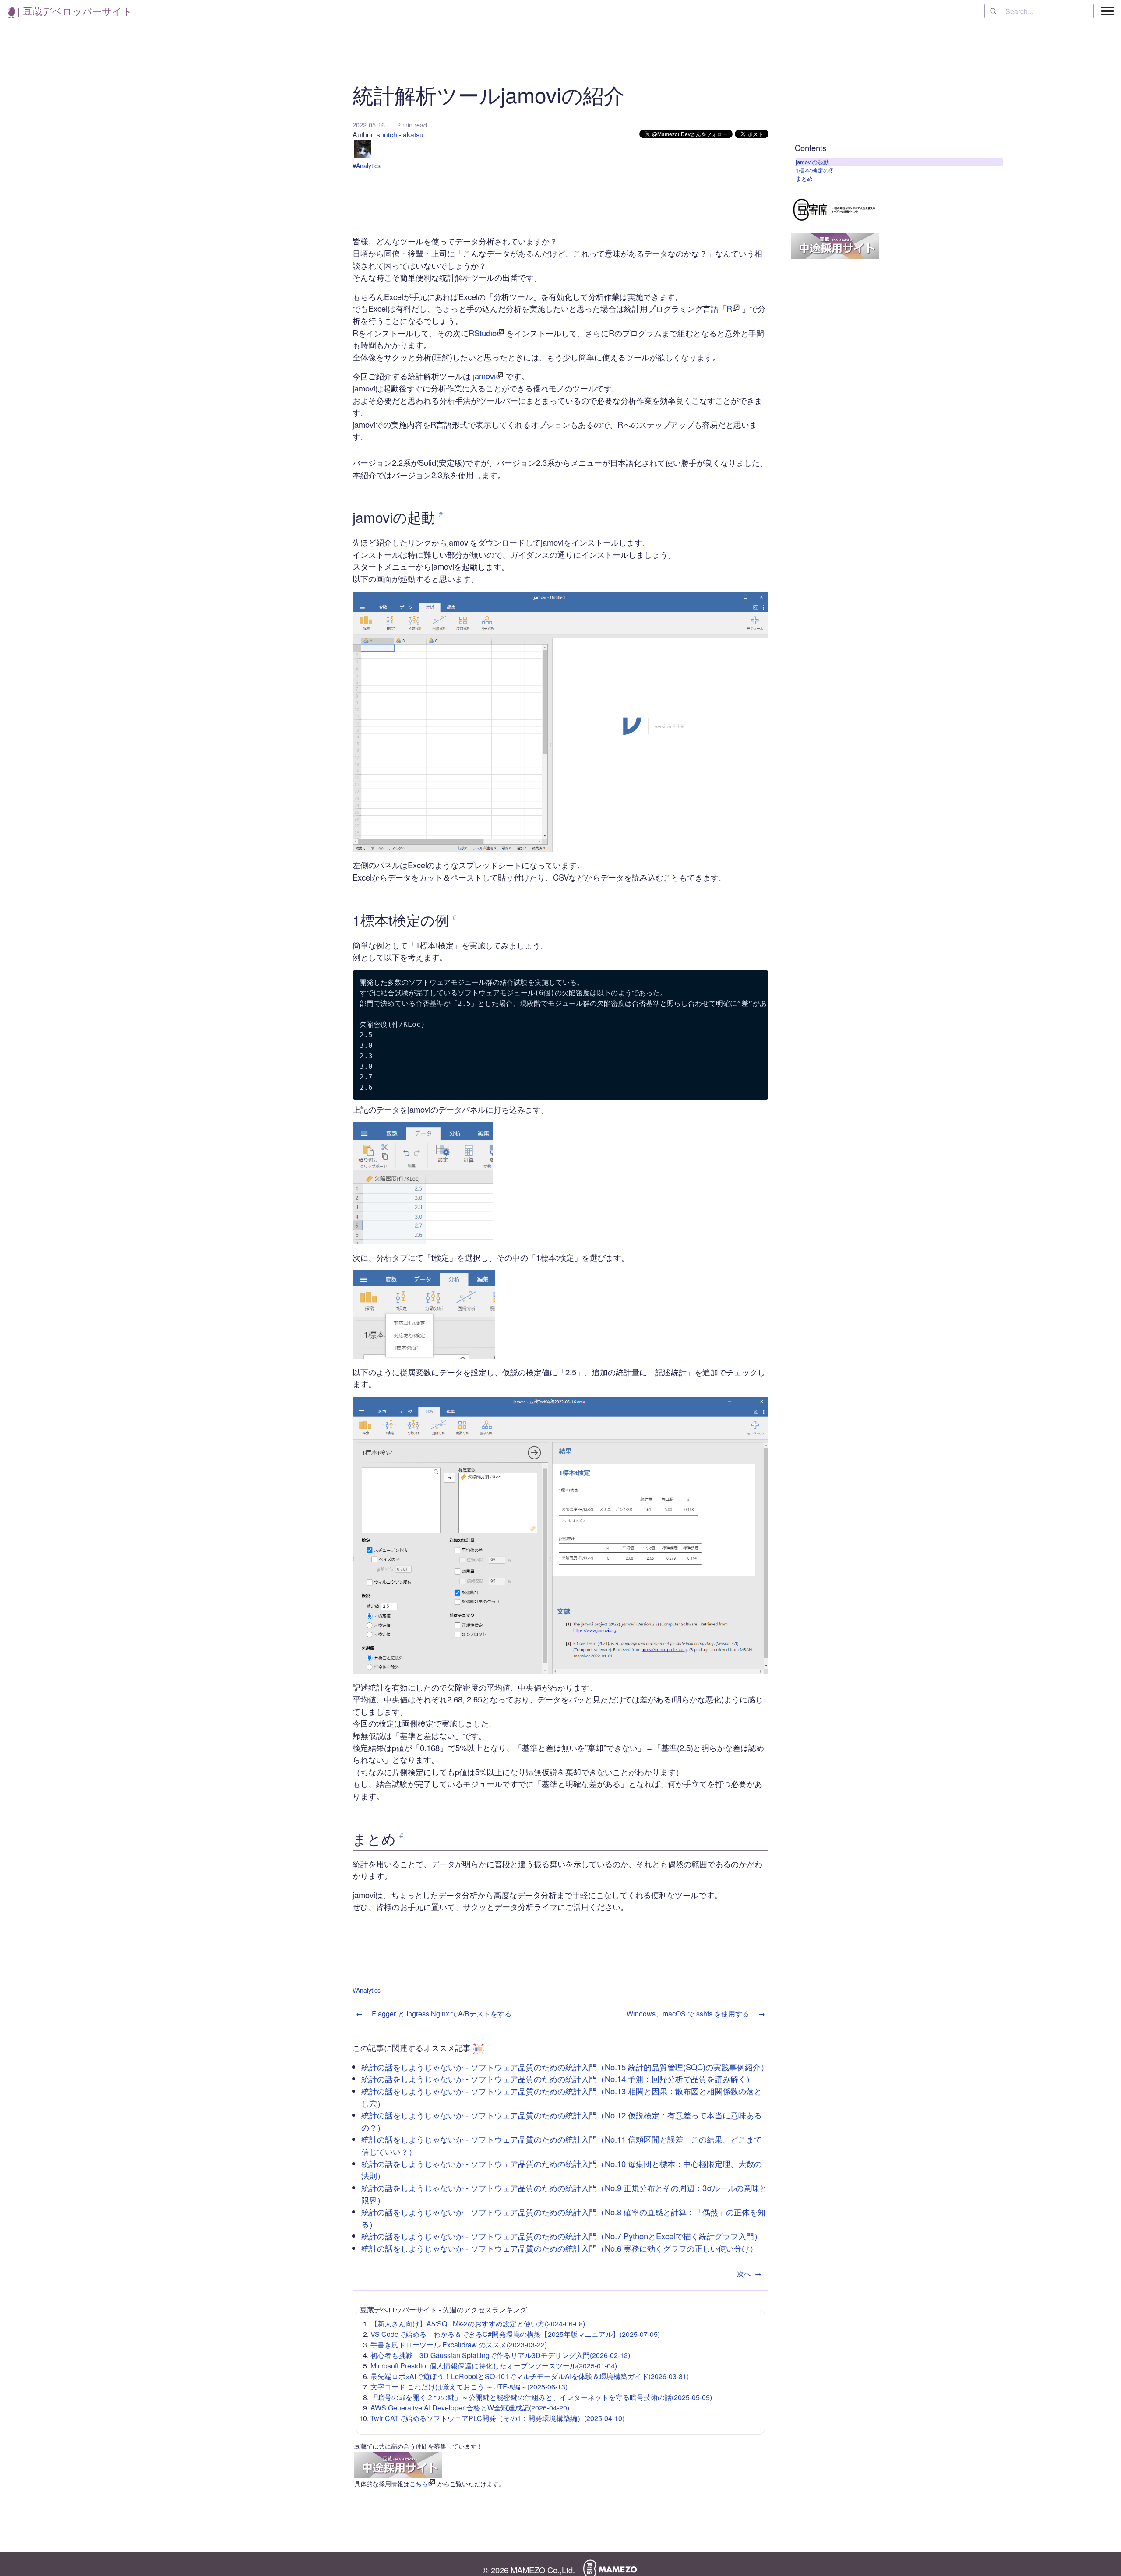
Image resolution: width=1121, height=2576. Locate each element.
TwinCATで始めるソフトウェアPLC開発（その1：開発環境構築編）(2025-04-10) (497, 2418)
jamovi (484, 376)
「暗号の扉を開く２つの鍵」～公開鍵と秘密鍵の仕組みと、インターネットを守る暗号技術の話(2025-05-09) (541, 2397)
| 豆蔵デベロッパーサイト (74, 11)
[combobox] (1039, 11)
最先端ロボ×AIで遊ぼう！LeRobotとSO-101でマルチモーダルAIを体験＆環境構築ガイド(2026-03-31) (530, 2376)
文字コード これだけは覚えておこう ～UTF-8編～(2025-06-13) (469, 2387)
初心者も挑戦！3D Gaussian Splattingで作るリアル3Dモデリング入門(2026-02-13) (500, 2355)
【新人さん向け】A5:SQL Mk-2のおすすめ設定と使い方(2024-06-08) (478, 2324)
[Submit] (995, 11)
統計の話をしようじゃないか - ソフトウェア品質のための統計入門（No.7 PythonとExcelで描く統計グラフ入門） (562, 2236)
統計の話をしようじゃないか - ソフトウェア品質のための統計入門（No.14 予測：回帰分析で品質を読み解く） (558, 2079)
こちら (419, 2484)
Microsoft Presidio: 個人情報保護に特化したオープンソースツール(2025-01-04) (494, 2366)
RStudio (483, 333)
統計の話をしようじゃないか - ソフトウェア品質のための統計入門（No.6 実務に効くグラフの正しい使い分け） (559, 2248)
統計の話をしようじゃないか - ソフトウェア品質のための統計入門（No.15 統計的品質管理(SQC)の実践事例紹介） (565, 2067)
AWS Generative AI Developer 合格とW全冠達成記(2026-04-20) (470, 2408)
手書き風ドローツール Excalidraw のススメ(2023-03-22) (459, 2345)
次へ (749, 2274)
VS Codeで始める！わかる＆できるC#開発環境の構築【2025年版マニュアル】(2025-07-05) (515, 2334)
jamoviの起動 (812, 162)
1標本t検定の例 (815, 170)
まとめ (804, 178)
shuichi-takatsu (400, 135)
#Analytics (367, 166)
